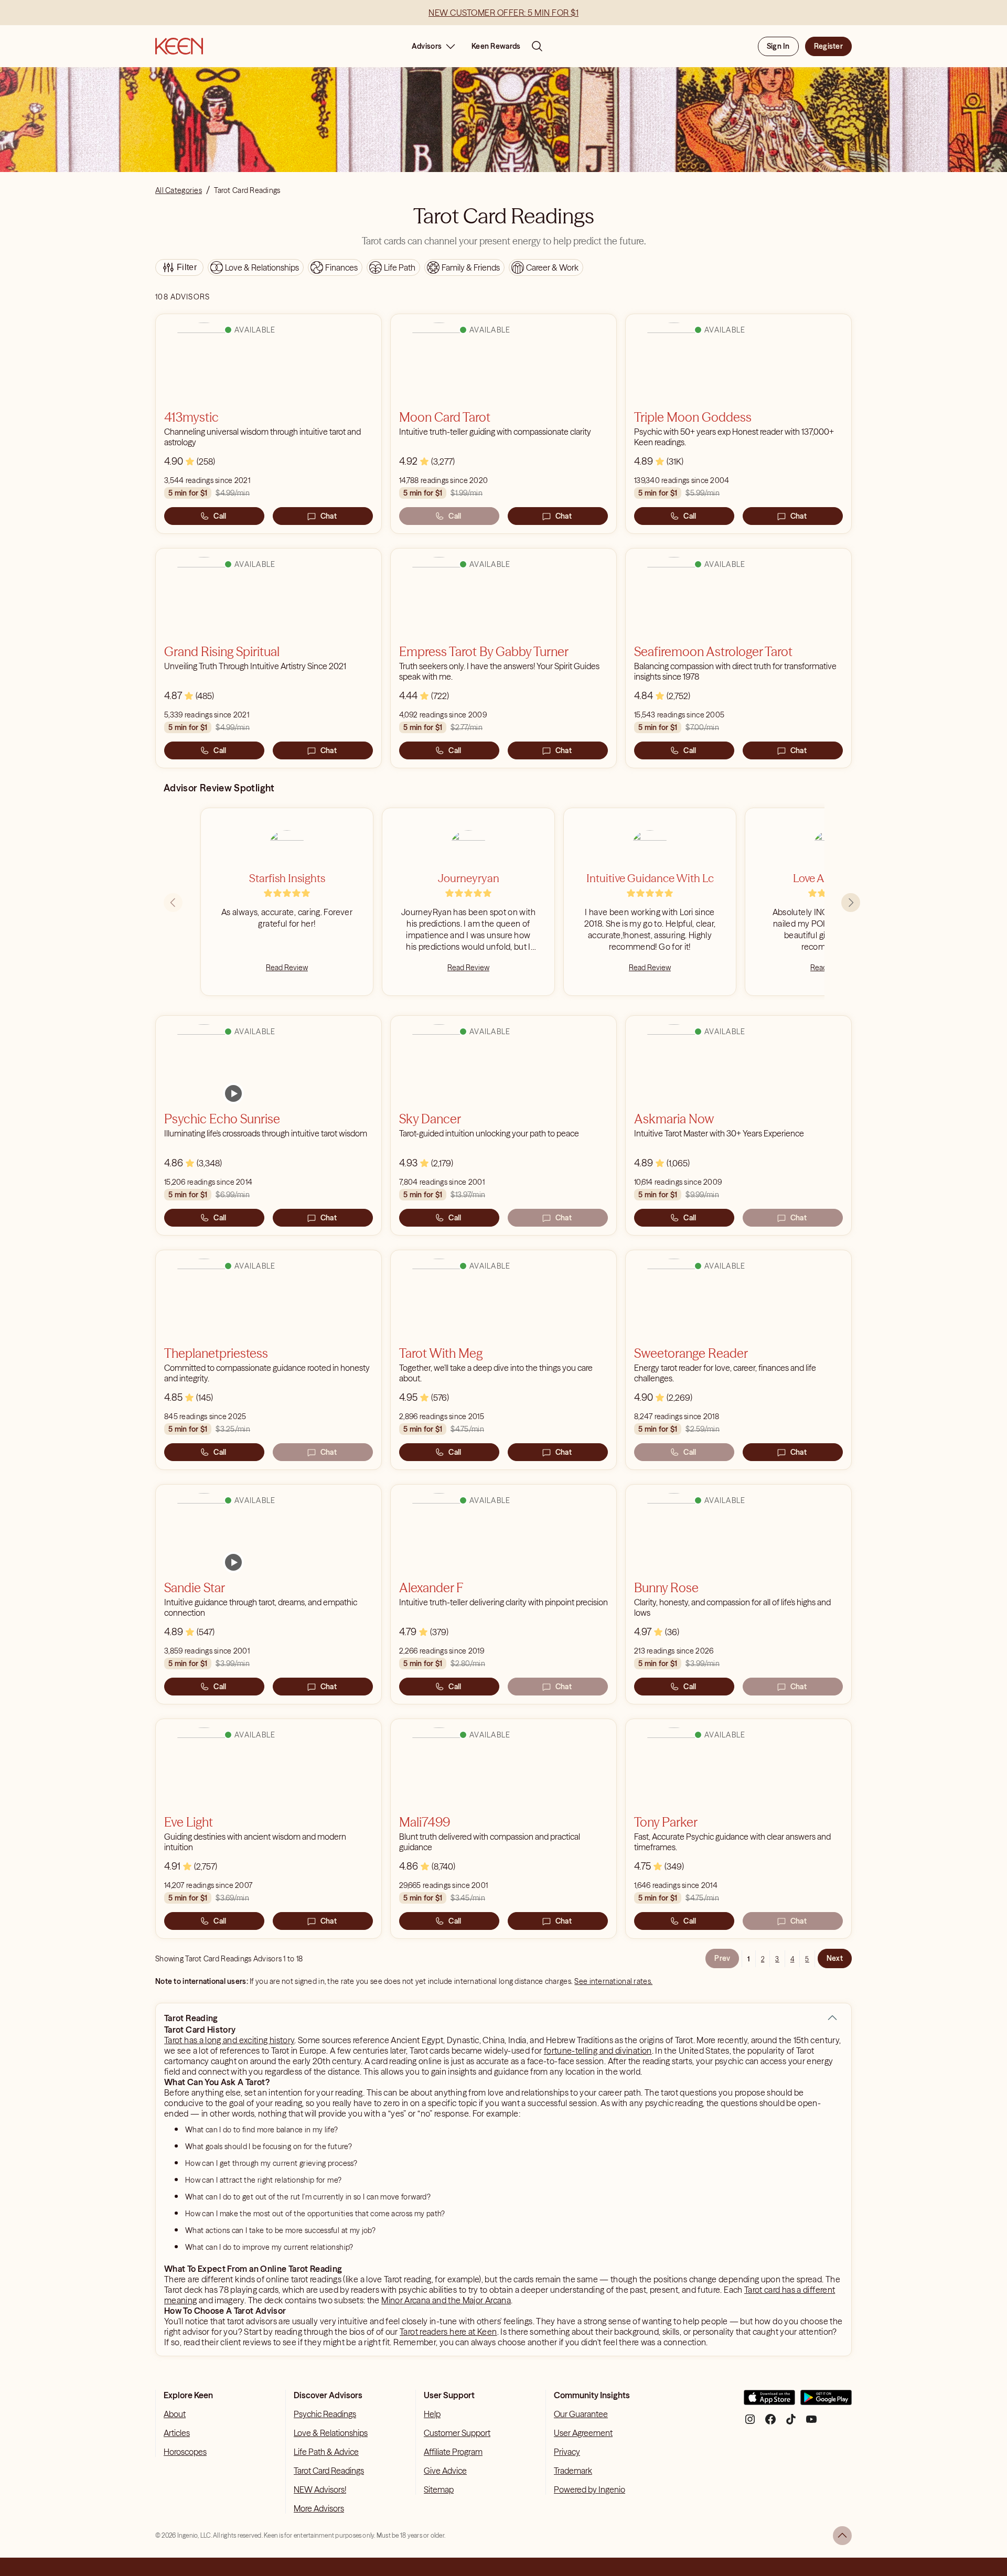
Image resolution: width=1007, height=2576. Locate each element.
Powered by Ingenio (590, 2489)
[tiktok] (791, 2423)
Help (432, 2414)
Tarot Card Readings (329, 2471)
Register (828, 46)
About (175, 2414)
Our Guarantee (581, 2414)
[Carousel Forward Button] (851, 903)
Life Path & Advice (326, 2452)
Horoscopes (185, 2452)
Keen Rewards (496, 46)
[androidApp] (826, 2402)
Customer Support (457, 2433)
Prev (722, 1958)
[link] (233, 1093)
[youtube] (811, 2423)
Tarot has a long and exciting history (229, 2040)
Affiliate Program (453, 2452)
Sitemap (439, 2489)
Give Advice (445, 2471)
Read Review (287, 968)
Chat (329, 516)
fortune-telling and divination (598, 2051)
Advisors (427, 46)
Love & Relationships (331, 2433)
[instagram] (750, 2423)
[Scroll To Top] (842, 2536)
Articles (177, 2433)
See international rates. (613, 1981)
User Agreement (583, 2433)
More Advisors (319, 2508)
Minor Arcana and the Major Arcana (446, 2300)
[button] (832, 2018)
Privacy (567, 2452)
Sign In (778, 46)
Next (835, 1958)
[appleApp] (769, 2402)
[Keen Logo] (179, 46)
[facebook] (770, 2423)
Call (220, 516)
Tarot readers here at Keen (448, 2332)
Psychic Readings (325, 2414)
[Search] (537, 46)
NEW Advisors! (320, 2489)
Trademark (573, 2471)
